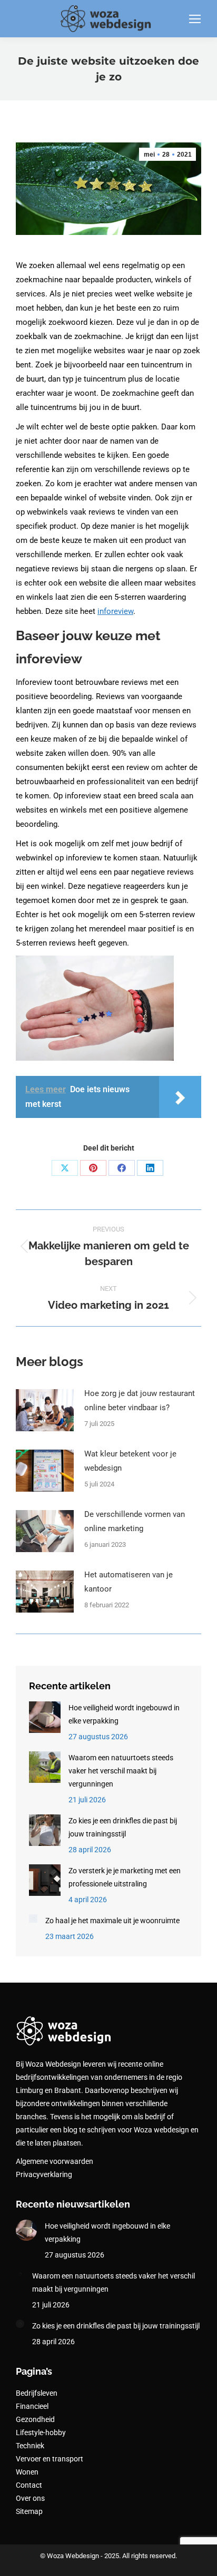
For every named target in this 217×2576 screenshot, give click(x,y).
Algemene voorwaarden (55, 2161)
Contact (29, 2485)
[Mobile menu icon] (195, 19)
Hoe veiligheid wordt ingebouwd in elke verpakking (124, 1714)
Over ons (30, 2498)
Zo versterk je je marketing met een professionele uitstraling (125, 1877)
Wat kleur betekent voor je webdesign (130, 1461)
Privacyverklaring (44, 2174)
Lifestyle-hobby (41, 2433)
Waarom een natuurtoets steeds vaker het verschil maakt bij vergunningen (121, 1771)
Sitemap (29, 2511)
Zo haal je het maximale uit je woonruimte (112, 1921)
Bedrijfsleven (37, 2393)
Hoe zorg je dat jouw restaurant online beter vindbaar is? (140, 1400)
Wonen (27, 2472)
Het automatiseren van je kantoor (129, 1582)
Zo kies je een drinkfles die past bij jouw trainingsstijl (123, 1827)
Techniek (30, 2446)
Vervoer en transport (50, 2459)
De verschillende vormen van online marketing (135, 1521)
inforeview (115, 611)
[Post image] (45, 1410)
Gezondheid (35, 2419)
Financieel (32, 2406)
